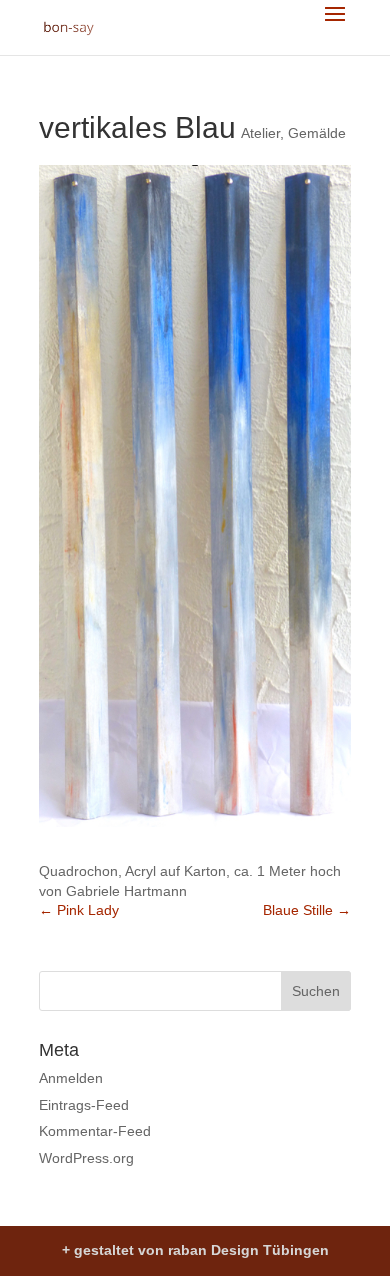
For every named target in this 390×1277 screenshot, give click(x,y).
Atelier (260, 133)
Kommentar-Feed (95, 1131)
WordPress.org (86, 1158)
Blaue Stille (307, 910)
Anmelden (71, 1078)
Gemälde (317, 133)
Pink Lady (79, 910)
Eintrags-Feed (84, 1105)
